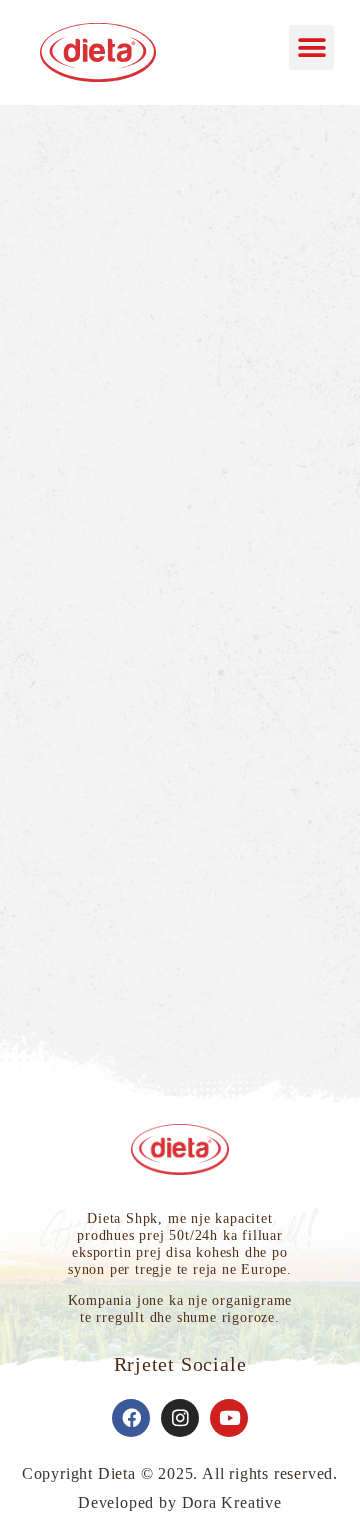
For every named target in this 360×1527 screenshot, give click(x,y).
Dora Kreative (232, 1502)
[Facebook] (131, 1418)
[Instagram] (180, 1418)
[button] (311, 47)
